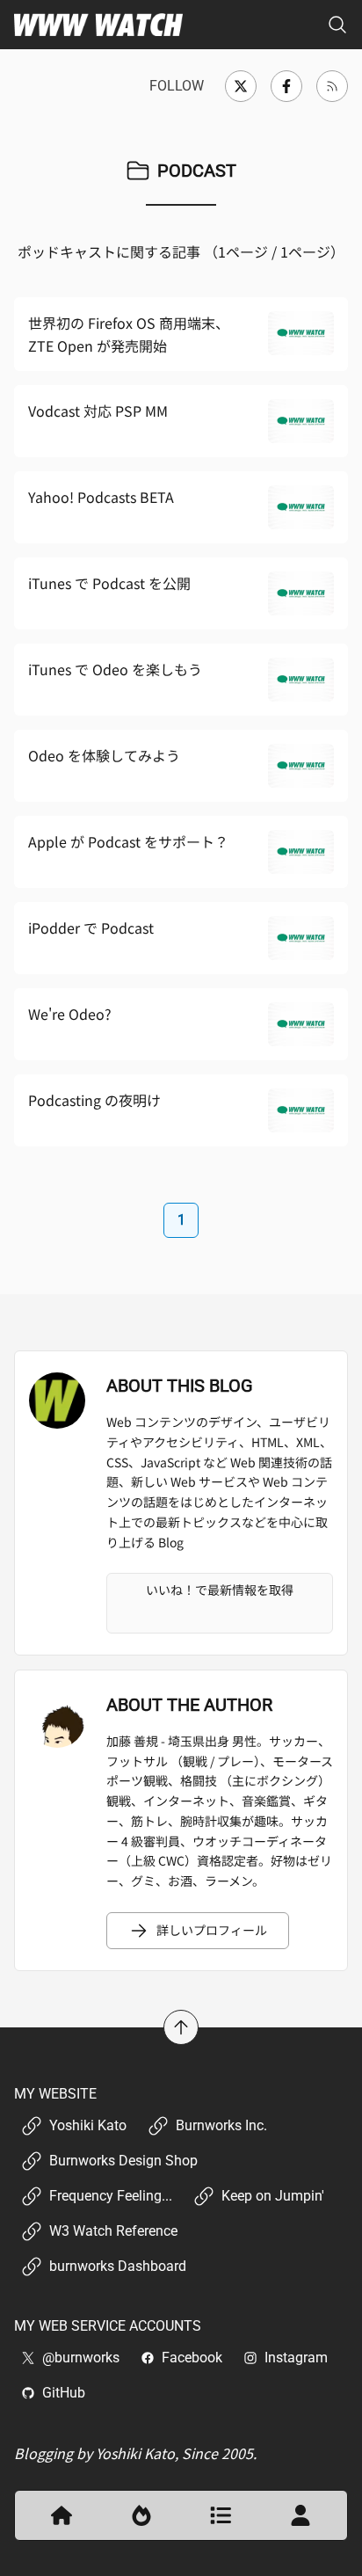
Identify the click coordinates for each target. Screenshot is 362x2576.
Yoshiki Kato (88, 2125)
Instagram (296, 2358)
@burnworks (81, 2358)
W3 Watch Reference (113, 2231)
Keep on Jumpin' (273, 2196)
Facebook (192, 2358)
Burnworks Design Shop (123, 2161)
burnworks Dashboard (118, 2266)
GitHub (64, 2393)
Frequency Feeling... (111, 2196)
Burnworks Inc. (221, 2125)
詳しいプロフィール (212, 1930)
